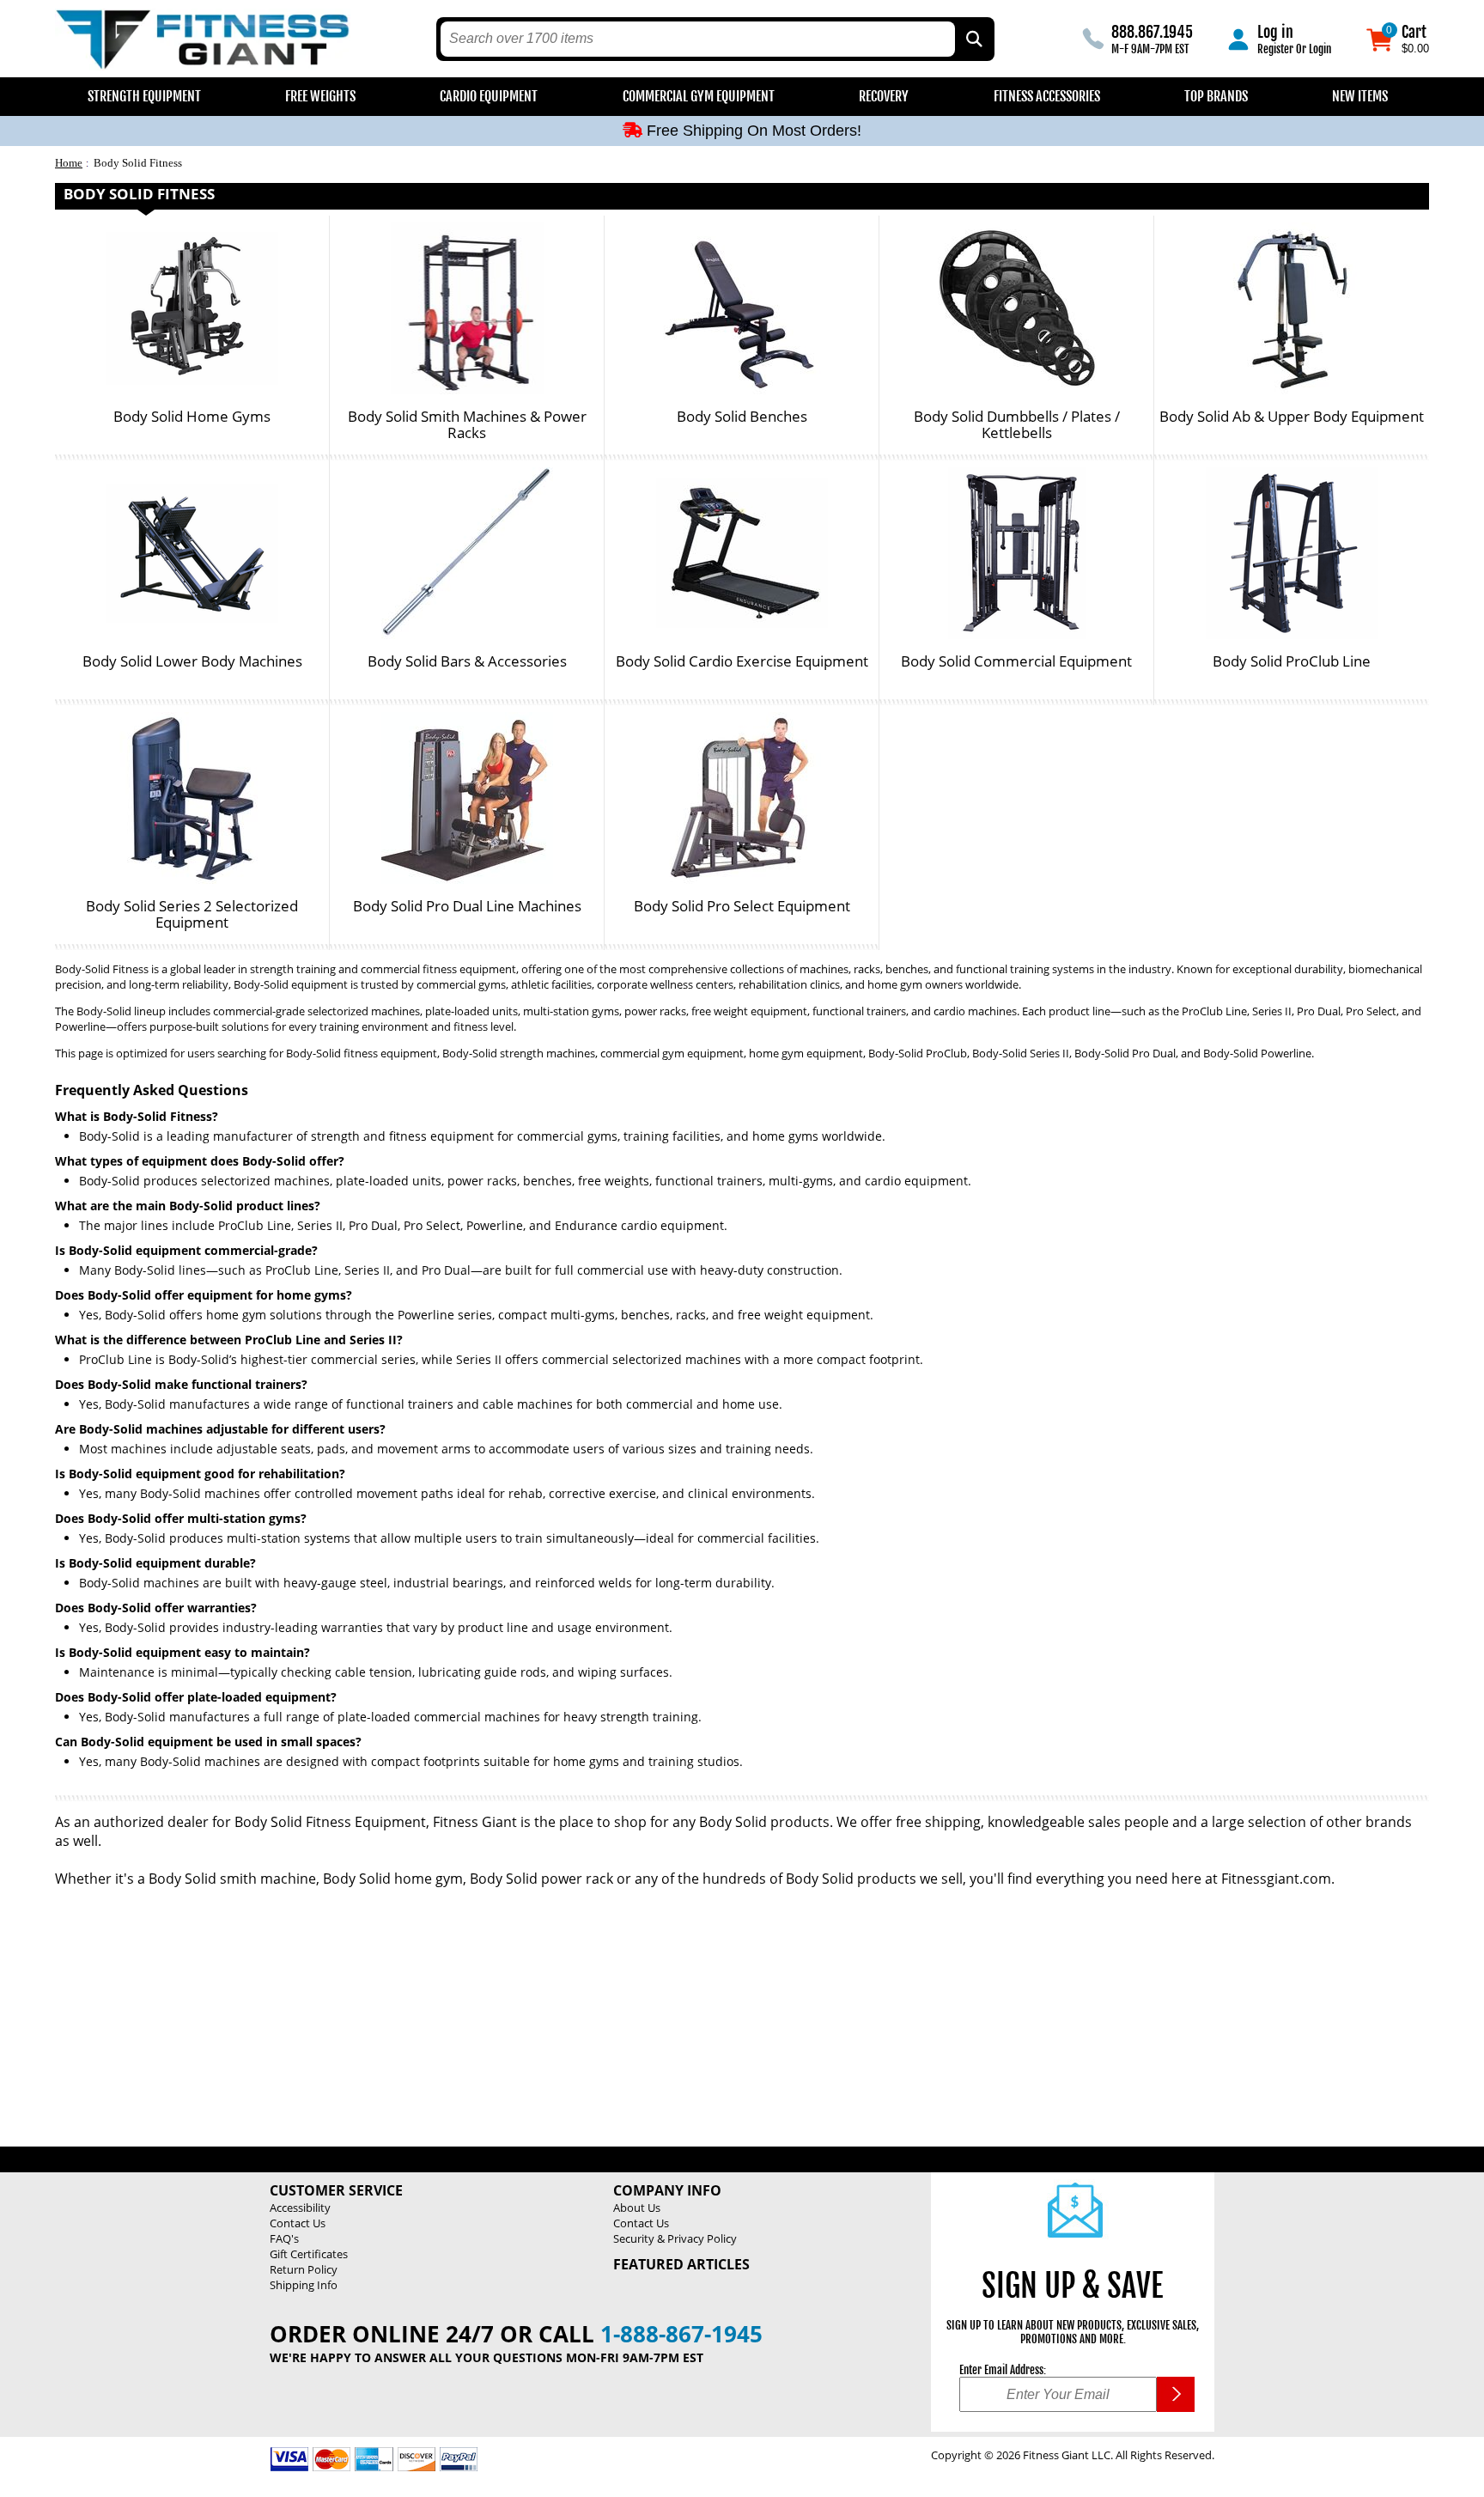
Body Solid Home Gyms (192, 417)
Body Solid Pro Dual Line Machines (467, 907)
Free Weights (320, 96)
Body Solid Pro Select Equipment (742, 907)
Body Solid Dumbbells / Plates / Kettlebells (1017, 425)
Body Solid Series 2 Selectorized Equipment (192, 914)
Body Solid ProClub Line (1292, 662)
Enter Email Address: (1003, 2370)
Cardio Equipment (489, 96)
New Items (1360, 96)
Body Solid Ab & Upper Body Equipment (1292, 417)
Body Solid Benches (742, 417)
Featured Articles (681, 2264)
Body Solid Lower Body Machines (192, 662)
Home (69, 163)
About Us (637, 2208)
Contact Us (298, 2223)
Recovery (884, 96)
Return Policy (304, 2269)
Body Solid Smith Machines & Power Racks (467, 425)
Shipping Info (304, 2285)
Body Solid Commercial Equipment (1016, 662)
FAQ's (284, 2238)
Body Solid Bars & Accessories (467, 662)
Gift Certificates (309, 2254)
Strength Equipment (144, 96)
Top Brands (1216, 96)
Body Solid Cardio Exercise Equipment (742, 662)
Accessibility (300, 2208)
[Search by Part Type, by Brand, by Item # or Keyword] (973, 39)
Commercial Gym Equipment (699, 96)
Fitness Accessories (1047, 96)
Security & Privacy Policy (675, 2238)
